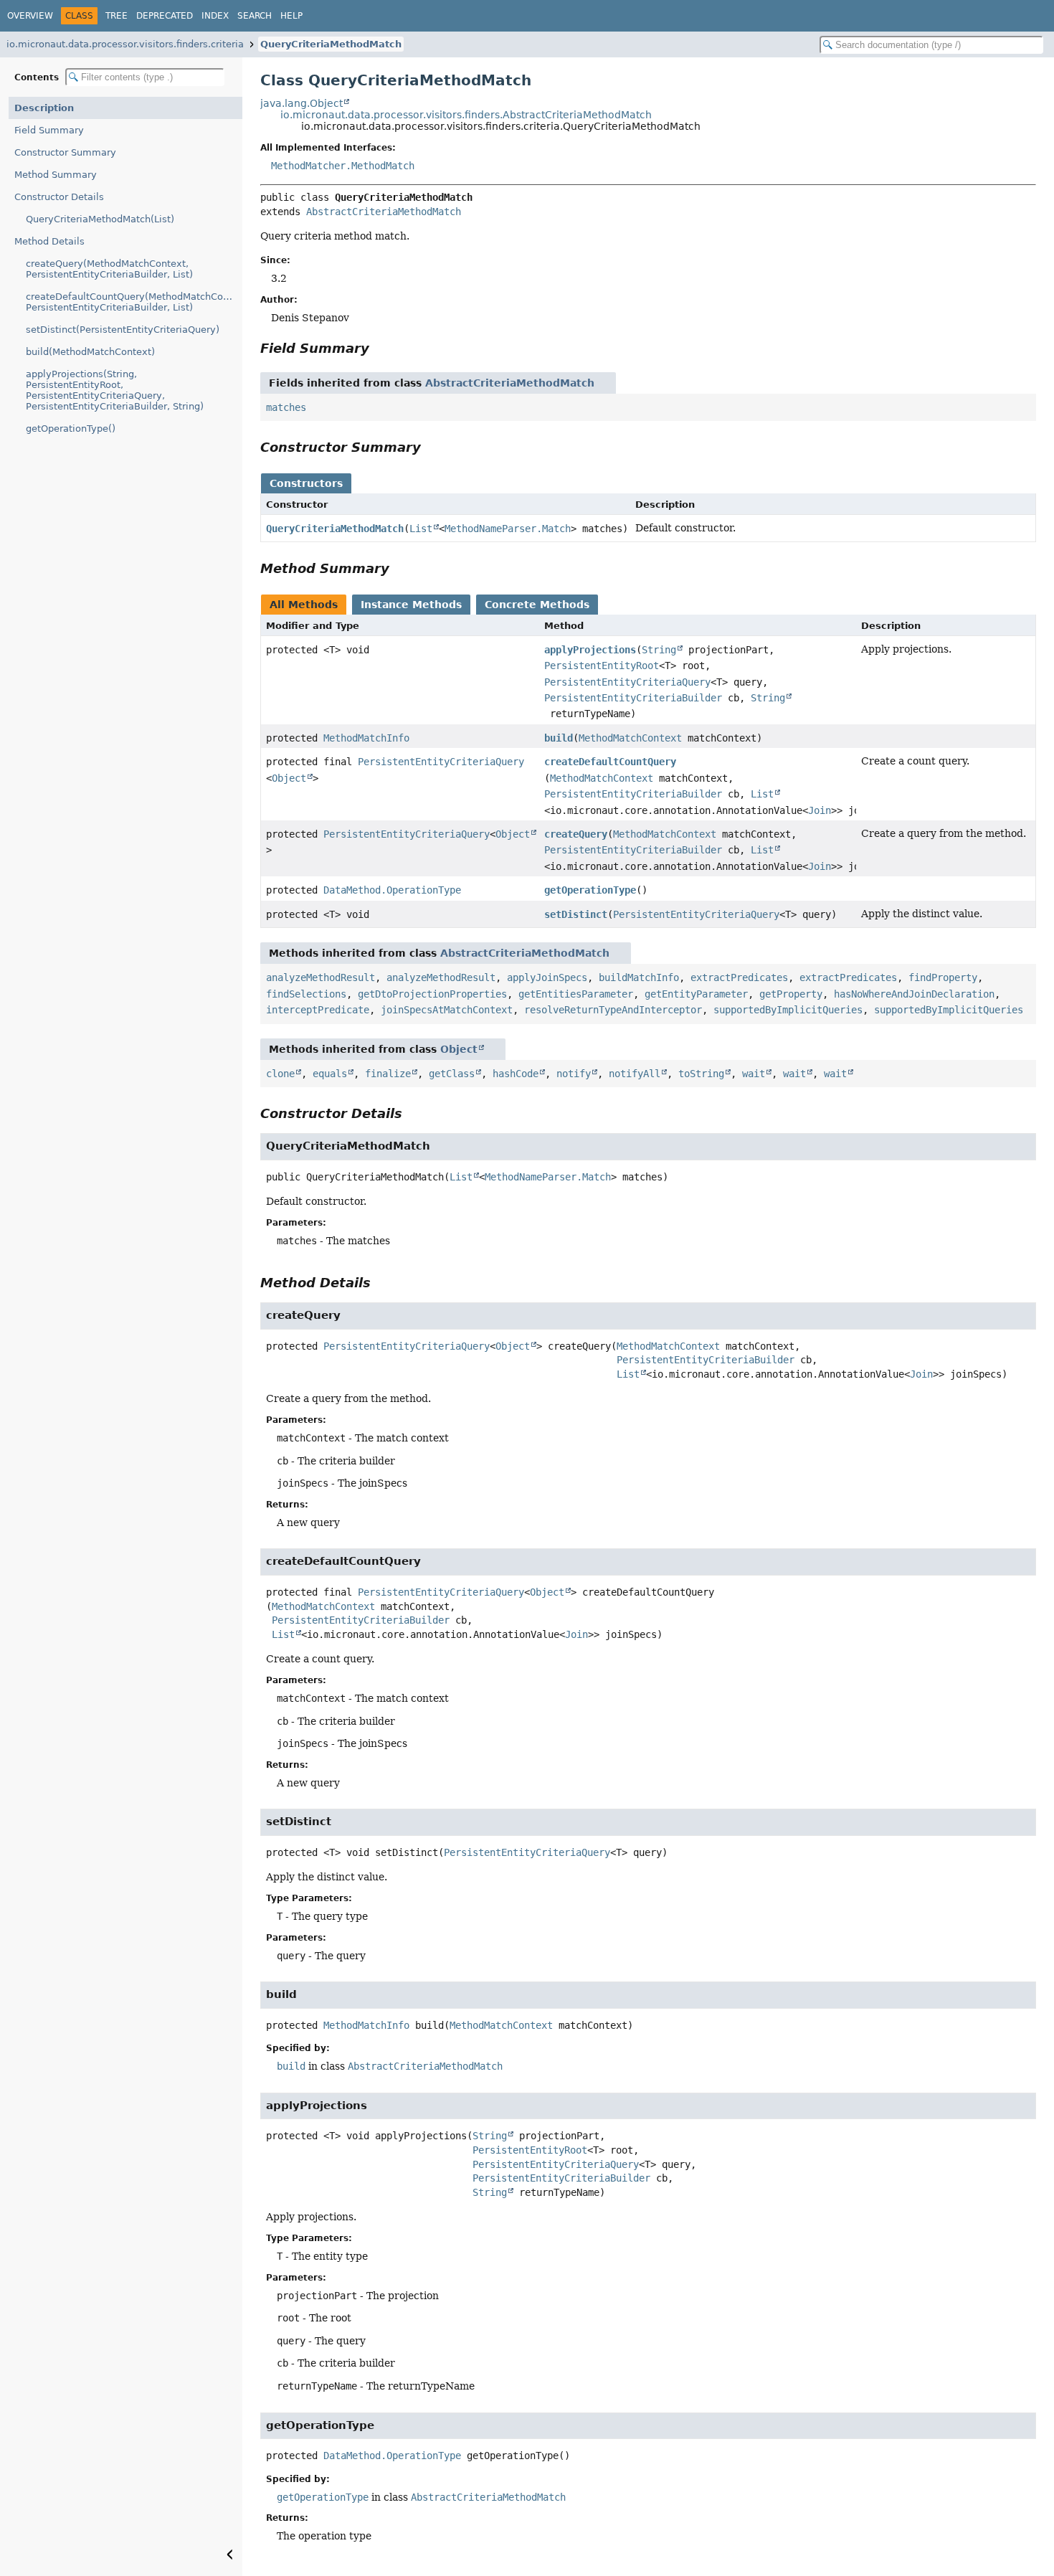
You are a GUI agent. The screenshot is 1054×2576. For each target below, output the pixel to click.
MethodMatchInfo (366, 738)
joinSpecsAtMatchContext (447, 1010)
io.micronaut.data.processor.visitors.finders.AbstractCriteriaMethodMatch (466, 115)
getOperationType (590, 890)
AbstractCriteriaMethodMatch (384, 212)
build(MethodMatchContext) (90, 352)
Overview (30, 16)
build (559, 738)
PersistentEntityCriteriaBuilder (633, 698)
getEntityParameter (696, 994)
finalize (388, 1074)
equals (330, 1074)
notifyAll (635, 1074)
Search (255, 16)
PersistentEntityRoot (602, 666)
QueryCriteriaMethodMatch (331, 44)
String (659, 650)
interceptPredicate (318, 1010)
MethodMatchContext (630, 738)
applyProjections (590, 650)
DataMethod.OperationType (392, 890)
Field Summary (49, 130)
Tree (117, 16)
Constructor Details (59, 197)
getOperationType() (71, 428)
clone (280, 1074)
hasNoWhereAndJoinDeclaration (914, 994)
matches (286, 407)
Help (291, 16)
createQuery (576, 834)
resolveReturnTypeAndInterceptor (613, 1010)
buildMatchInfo (639, 977)
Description (44, 108)
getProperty (791, 994)
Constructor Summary (65, 152)
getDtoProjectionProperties (432, 994)
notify (574, 1074)
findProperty (943, 977)
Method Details (49, 241)
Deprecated (165, 16)
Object (289, 778)
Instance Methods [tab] (411, 605)
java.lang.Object (302, 103)
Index (215, 16)
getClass (452, 1074)
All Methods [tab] (304, 605)
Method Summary (56, 175)
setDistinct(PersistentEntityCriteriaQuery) (123, 330)
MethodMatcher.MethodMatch (343, 166)
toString (701, 1074)
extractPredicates (739, 977)
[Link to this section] (379, 348)
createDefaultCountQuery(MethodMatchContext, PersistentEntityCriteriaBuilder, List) (134, 302)
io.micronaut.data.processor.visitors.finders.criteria (125, 44)
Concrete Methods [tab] (537, 605)
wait (754, 1074)
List (421, 529)
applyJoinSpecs (547, 977)
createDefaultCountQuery (610, 762)
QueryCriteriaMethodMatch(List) (100, 219)
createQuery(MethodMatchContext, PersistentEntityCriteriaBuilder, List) (109, 269)
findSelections (306, 994)
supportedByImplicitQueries (788, 1010)
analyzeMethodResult (321, 977)
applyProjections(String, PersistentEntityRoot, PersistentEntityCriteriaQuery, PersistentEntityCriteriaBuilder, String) (115, 390)
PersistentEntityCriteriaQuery (627, 682)
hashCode (516, 1074)
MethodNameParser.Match (508, 529)
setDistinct (576, 914)
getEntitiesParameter (576, 994)
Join (820, 810)
